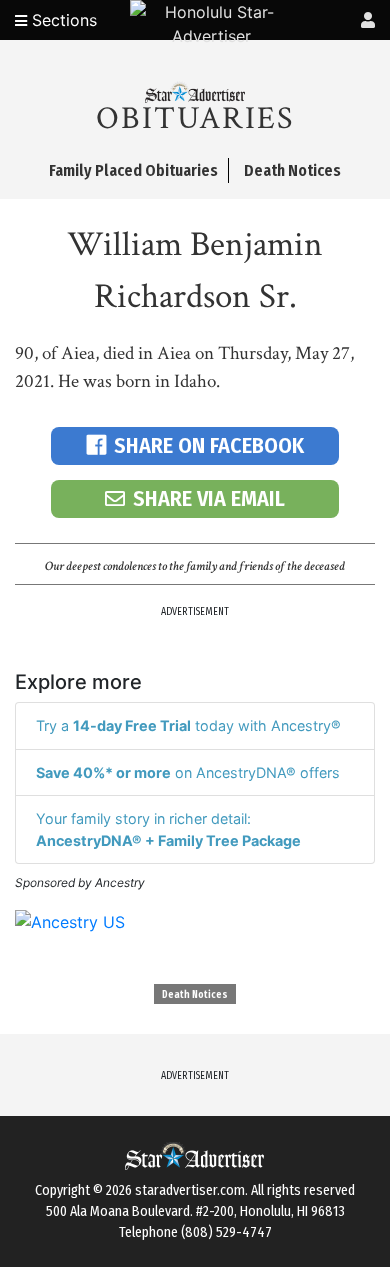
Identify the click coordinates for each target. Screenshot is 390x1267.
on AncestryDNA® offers (188, 772)
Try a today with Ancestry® (188, 725)
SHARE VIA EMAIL (209, 498)
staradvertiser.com (190, 1190)
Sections (62, 20)
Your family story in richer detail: (168, 829)
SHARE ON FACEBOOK (209, 445)
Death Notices (195, 995)
